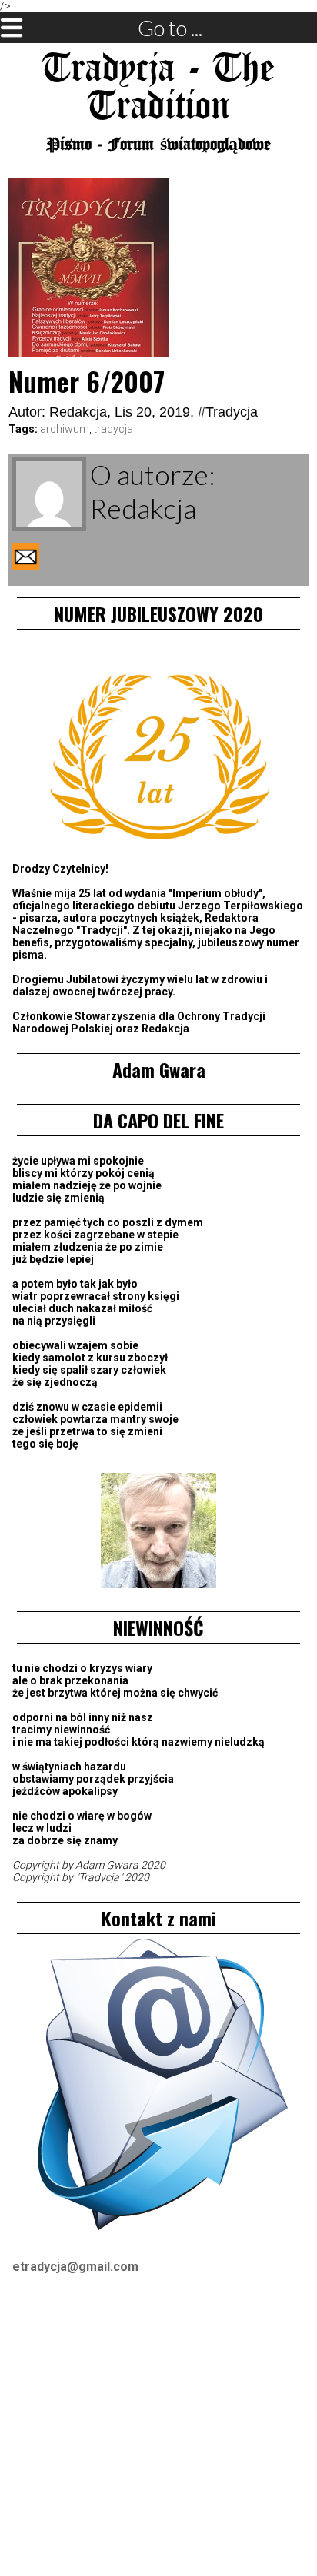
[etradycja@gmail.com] (158, 2087)
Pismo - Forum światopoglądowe (159, 145)
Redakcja (78, 412)
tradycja (113, 429)
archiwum (65, 429)
